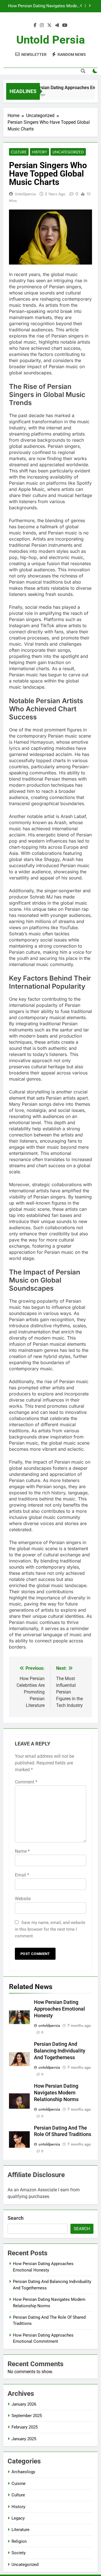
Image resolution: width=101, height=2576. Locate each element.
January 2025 (24, 2439)
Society (19, 2553)
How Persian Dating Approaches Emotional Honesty (59, 2009)
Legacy (18, 2518)
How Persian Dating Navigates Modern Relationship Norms (56, 2093)
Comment (26, 1782)
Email (22, 1875)
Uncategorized (68, 152)
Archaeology (23, 2472)
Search (16, 2218)
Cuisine (19, 2484)
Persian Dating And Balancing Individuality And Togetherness (60, 2051)
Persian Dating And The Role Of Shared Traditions (44, 8)
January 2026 (24, 2404)
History (40, 152)
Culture (19, 152)
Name (22, 1851)
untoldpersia (25, 194)
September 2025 (27, 2416)
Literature (20, 2530)
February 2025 (25, 2427)
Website (23, 1899)
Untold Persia (50, 40)
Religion (19, 2541)
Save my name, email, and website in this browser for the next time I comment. (50, 1929)
